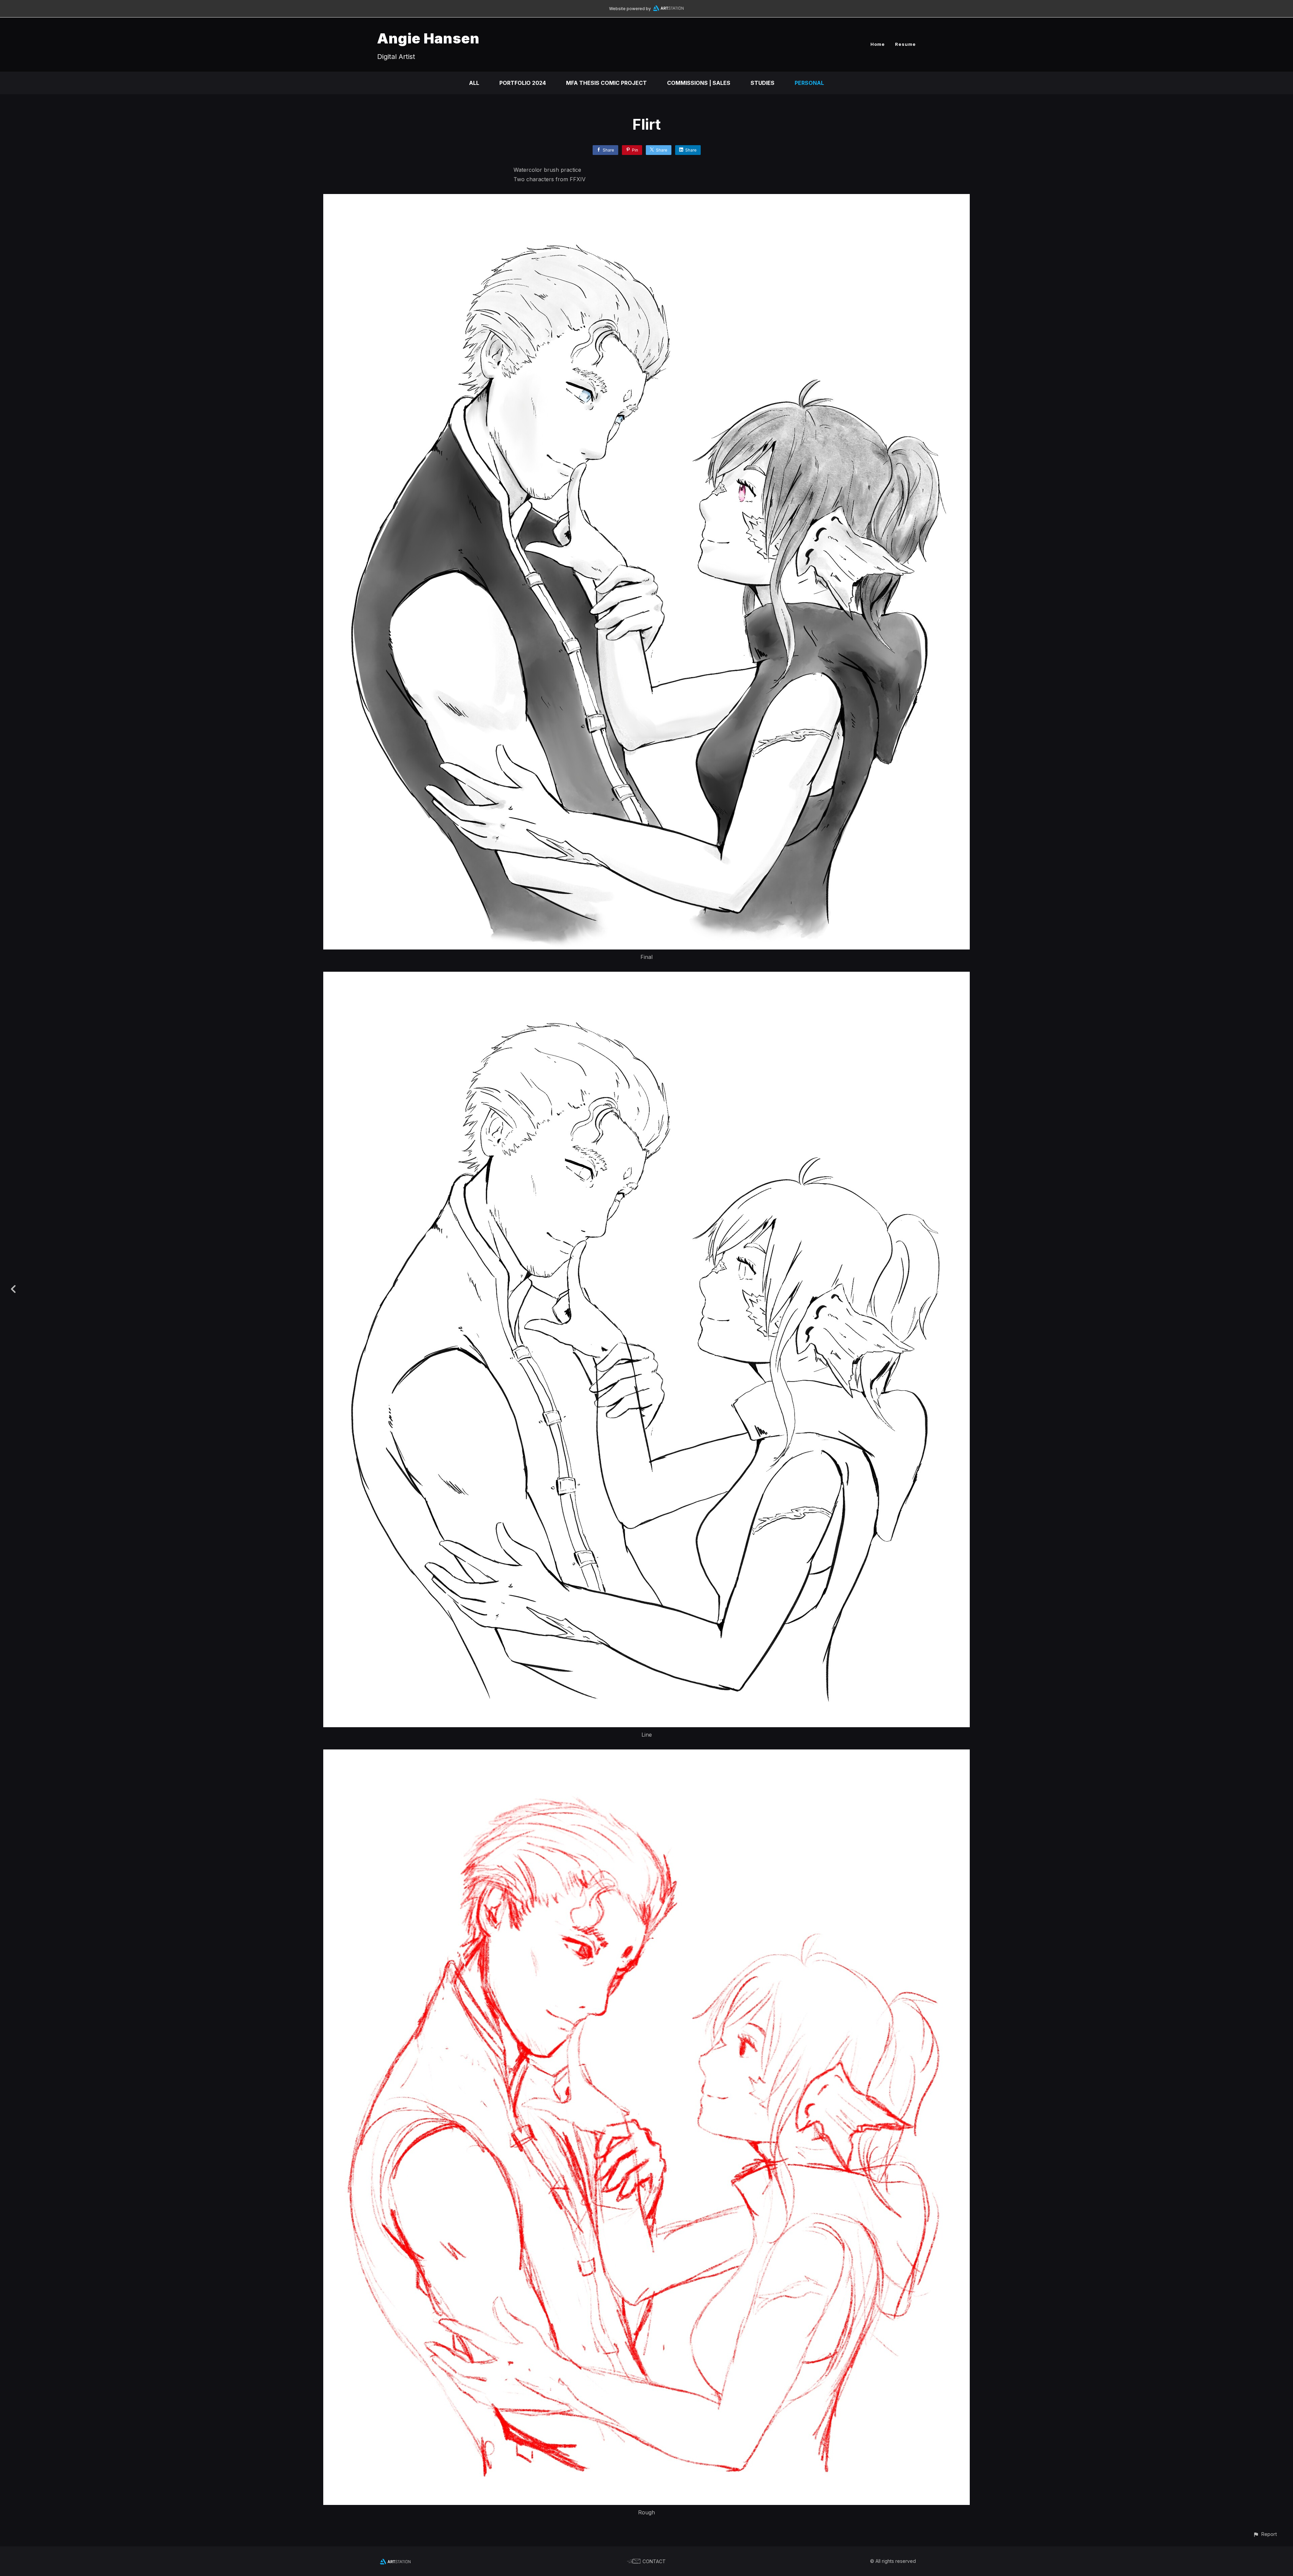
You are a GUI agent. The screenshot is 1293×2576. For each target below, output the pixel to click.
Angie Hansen (428, 38)
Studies (762, 83)
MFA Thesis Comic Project (606, 83)
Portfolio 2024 (523, 83)
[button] (1265, 2534)
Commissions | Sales (699, 83)
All (474, 83)
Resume (905, 44)
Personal (809, 83)
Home (878, 44)
